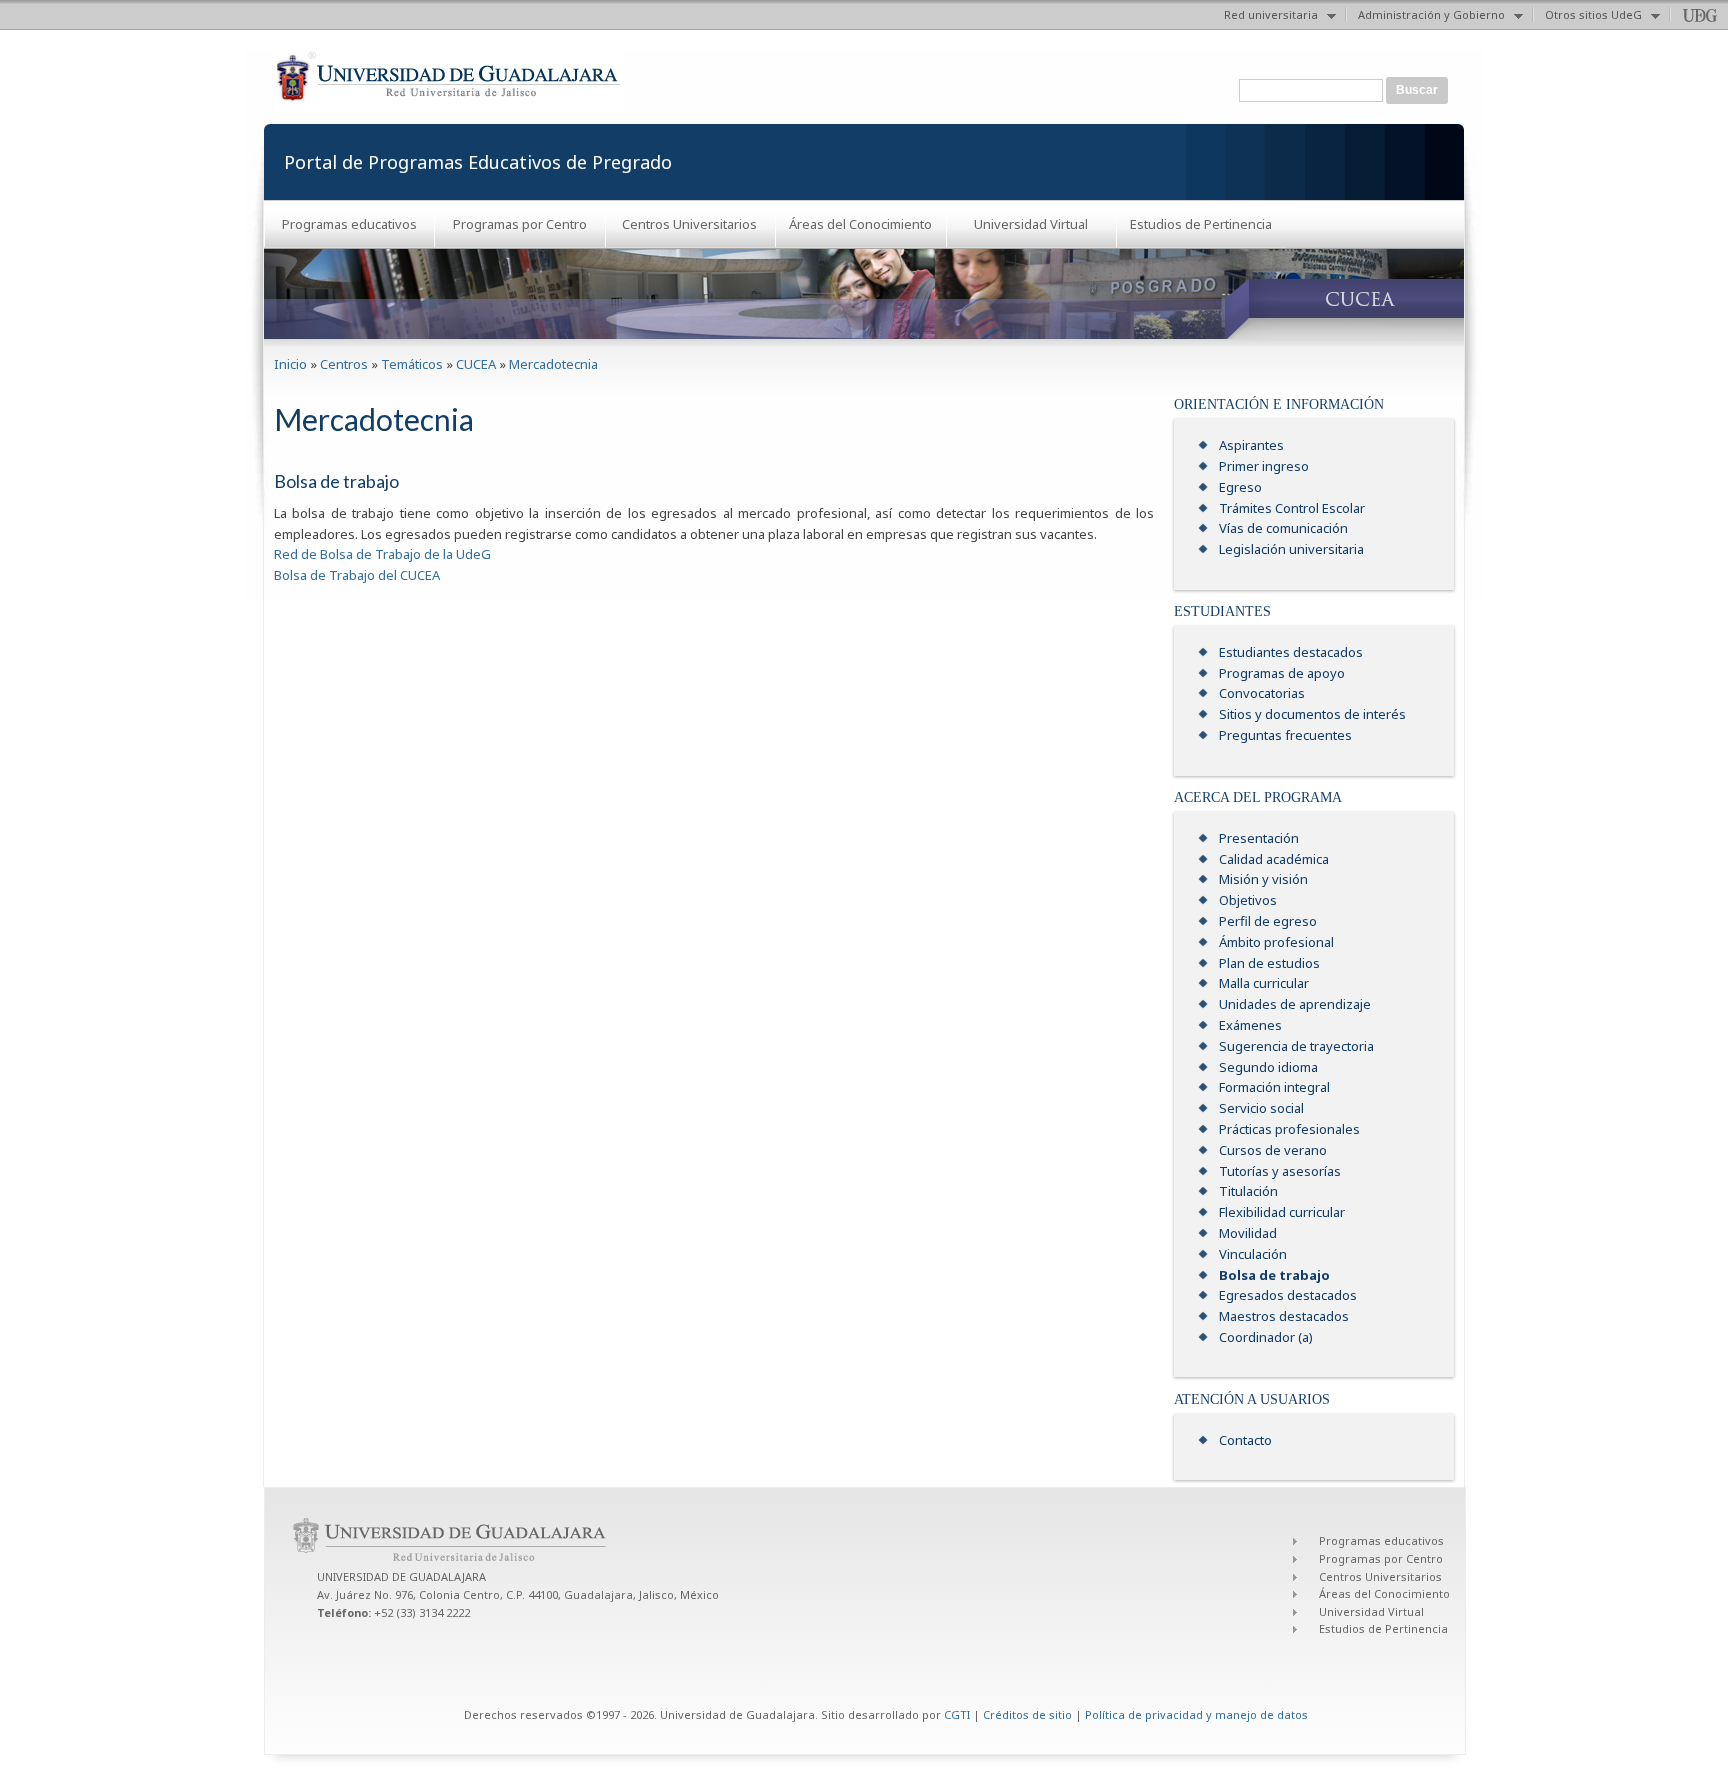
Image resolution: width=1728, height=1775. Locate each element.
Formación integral (1274, 1087)
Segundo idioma (1268, 1067)
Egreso (1240, 487)
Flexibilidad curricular (1282, 1212)
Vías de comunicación (1283, 528)
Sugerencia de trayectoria (1296, 1046)
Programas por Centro (520, 224)
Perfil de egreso (1268, 921)
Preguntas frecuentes (1285, 735)
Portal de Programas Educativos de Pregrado (478, 162)
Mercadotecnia (553, 364)
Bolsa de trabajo (1274, 1275)
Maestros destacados (1284, 1316)
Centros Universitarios (689, 224)
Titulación (1248, 1191)
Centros (344, 364)
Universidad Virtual (1031, 224)
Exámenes (1250, 1025)
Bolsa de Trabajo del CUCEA (357, 575)
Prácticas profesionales (1289, 1129)
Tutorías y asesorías (1280, 1171)
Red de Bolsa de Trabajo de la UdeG (382, 554)
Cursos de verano (1273, 1150)
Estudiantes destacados (1291, 652)
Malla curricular (1264, 983)
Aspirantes (1251, 445)
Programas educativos (349, 224)
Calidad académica (1274, 859)
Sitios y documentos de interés (1312, 714)
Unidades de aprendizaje (1295, 1004)
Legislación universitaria (1291, 549)
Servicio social (1261, 1108)
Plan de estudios (1269, 963)
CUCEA (476, 364)
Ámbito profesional (1276, 942)
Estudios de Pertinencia (1201, 224)
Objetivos (1248, 900)
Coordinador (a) (1266, 1337)
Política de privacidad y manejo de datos (1196, 1714)
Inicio (290, 364)
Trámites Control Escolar (1292, 508)
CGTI (957, 1714)
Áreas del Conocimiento (860, 224)
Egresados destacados (1288, 1295)
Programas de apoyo (1282, 673)
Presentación (1259, 838)
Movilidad (1248, 1233)
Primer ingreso (1264, 466)
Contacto (1245, 1440)
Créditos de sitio (1027, 1714)
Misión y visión (1263, 879)
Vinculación (1253, 1254)
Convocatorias (1262, 693)
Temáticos (412, 364)
